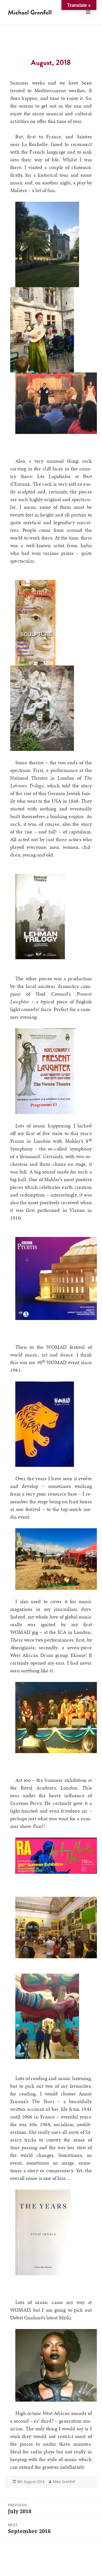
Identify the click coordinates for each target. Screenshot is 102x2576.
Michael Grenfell (30, 12)
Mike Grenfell (64, 2482)
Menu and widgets (88, 18)
